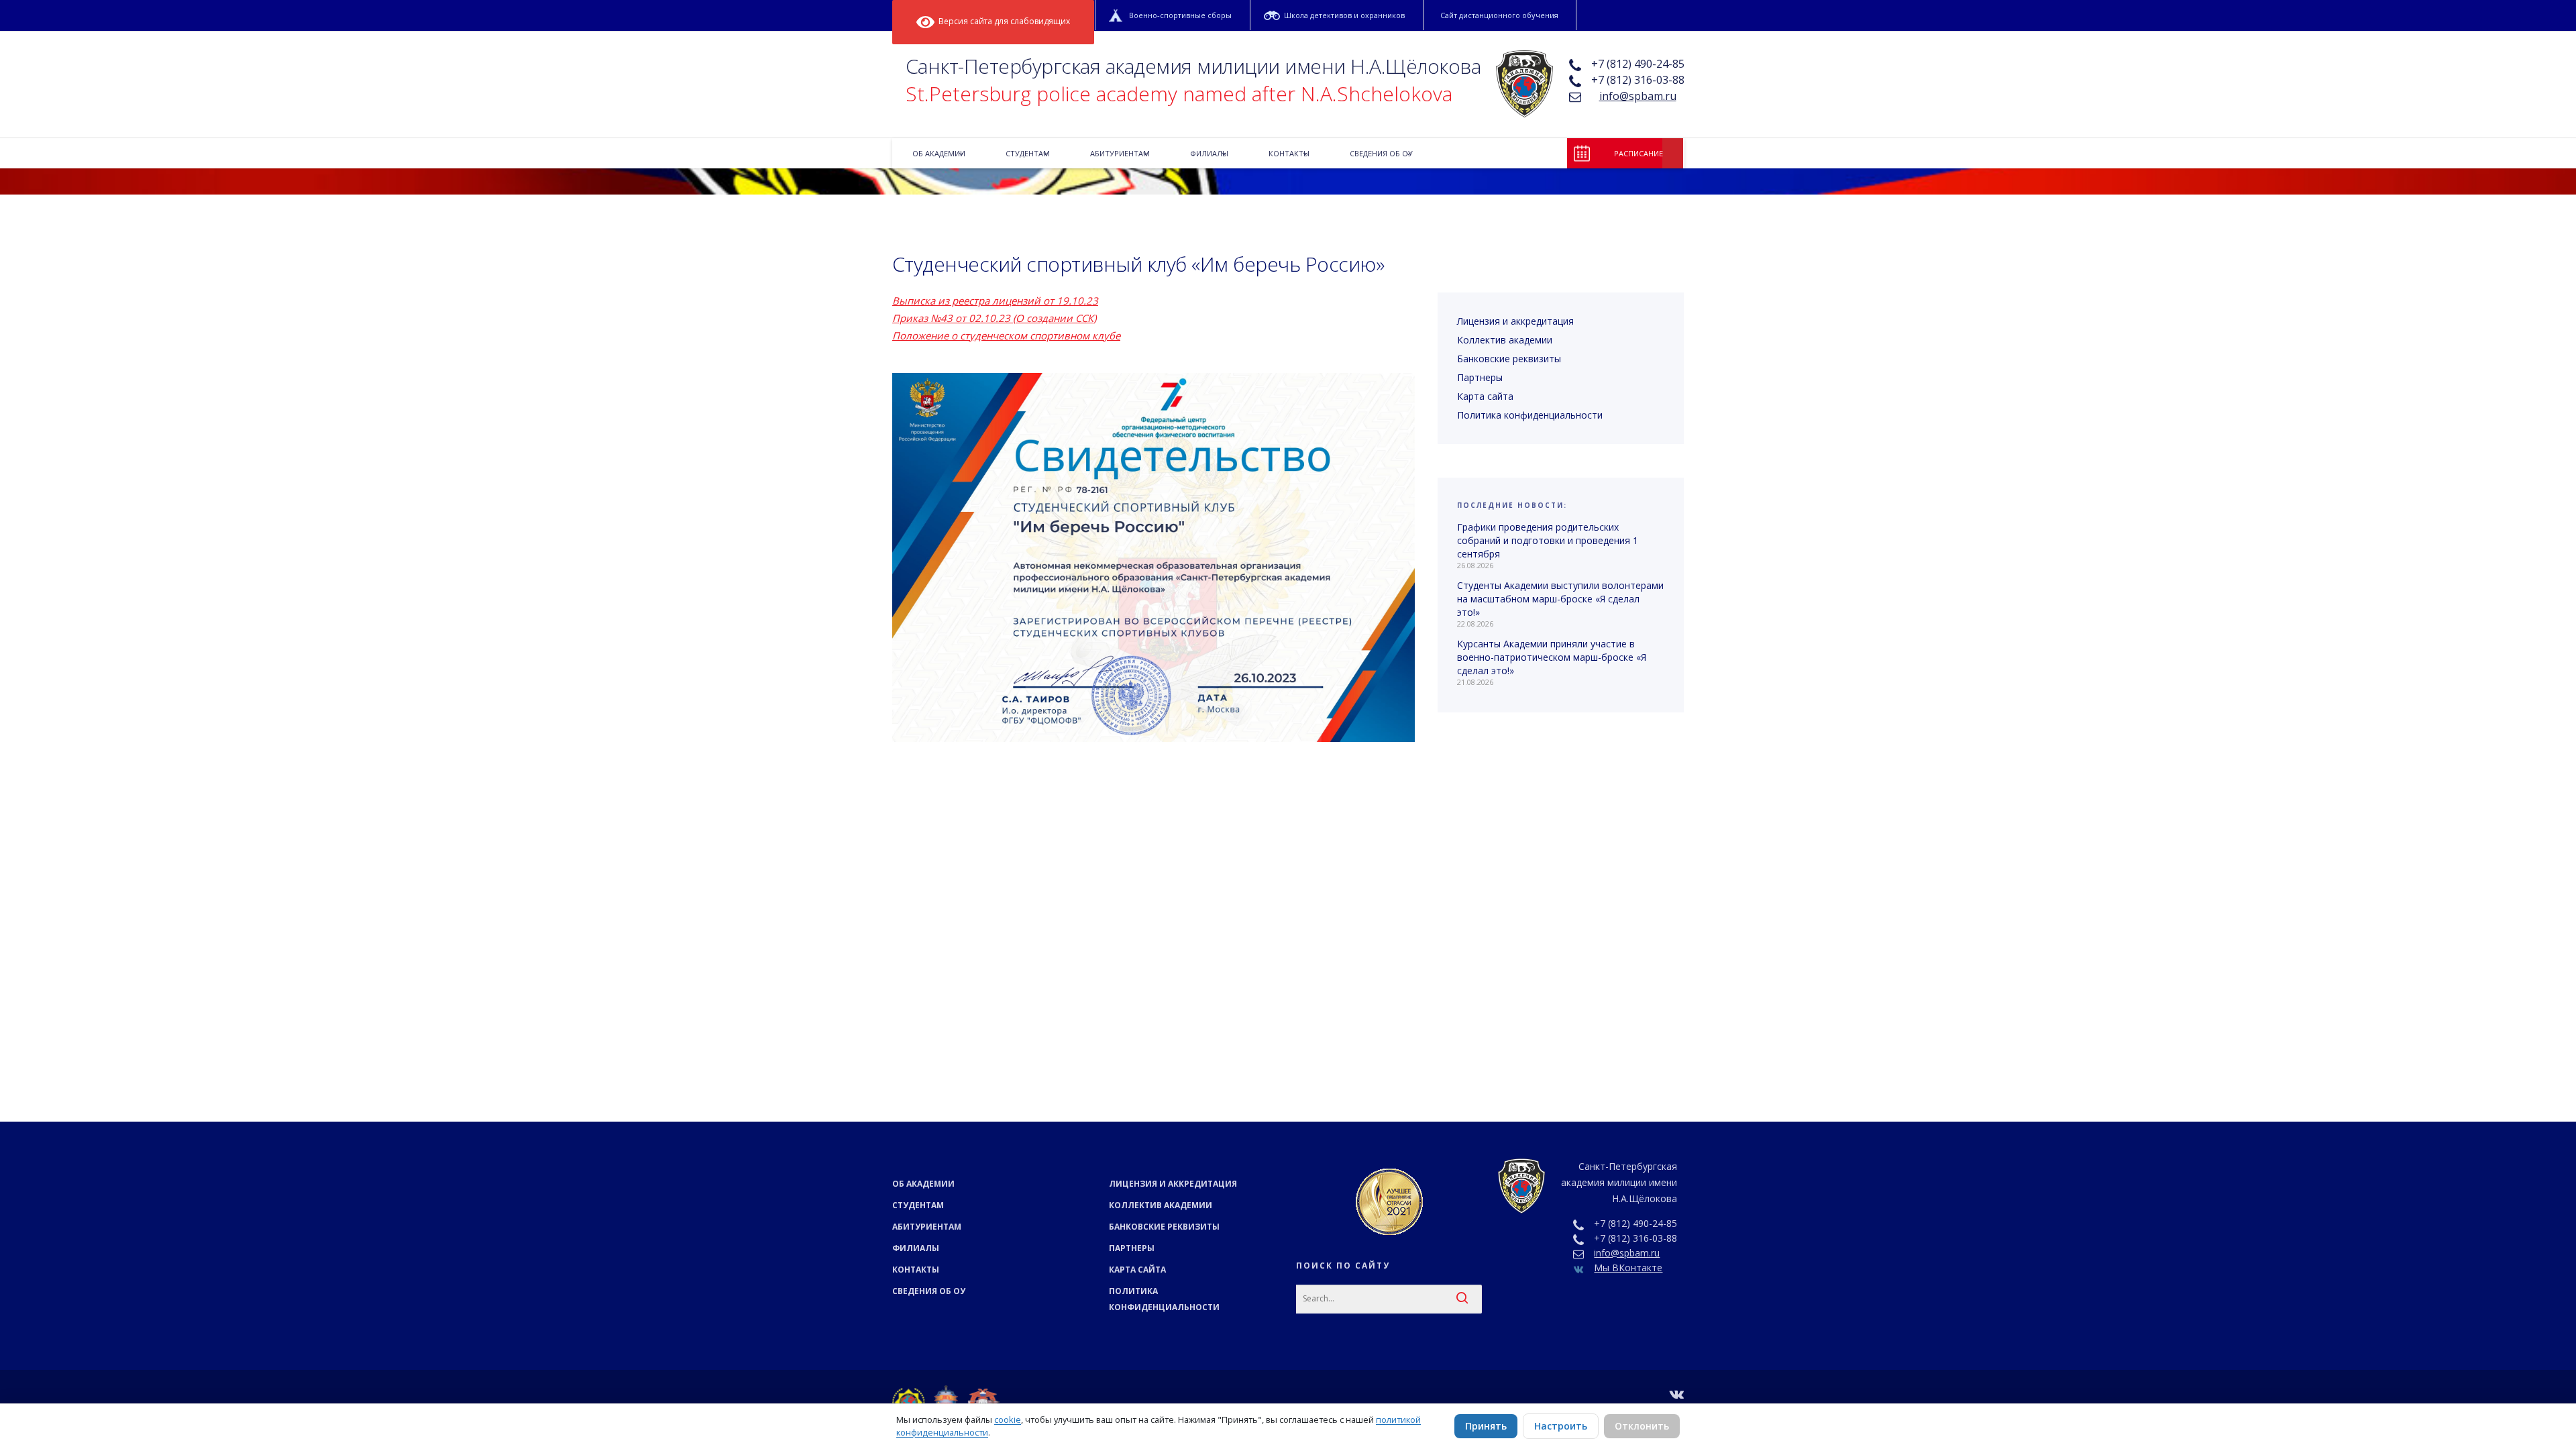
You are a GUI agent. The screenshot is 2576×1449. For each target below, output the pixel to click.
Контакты (916, 1270)
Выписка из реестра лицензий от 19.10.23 (995, 301)
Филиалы (916, 1248)
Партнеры (1480, 377)
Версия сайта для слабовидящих (1002, 21)
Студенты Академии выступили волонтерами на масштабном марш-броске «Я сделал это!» (1560, 599)
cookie (1008, 1419)
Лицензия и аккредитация (1515, 321)
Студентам (918, 1205)
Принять (1486, 1426)
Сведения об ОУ (929, 1291)
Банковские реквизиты (1509, 359)
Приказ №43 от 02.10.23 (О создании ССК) (994, 318)
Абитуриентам (927, 1227)
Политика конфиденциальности (1530, 415)
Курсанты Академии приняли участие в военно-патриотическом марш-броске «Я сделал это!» (1552, 657)
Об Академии (923, 1184)
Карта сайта (1485, 396)
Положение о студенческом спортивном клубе (1006, 335)
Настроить (1561, 1426)
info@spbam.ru (1638, 96)
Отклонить (1642, 1426)
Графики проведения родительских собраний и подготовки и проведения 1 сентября (1548, 540)
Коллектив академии (1505, 340)
